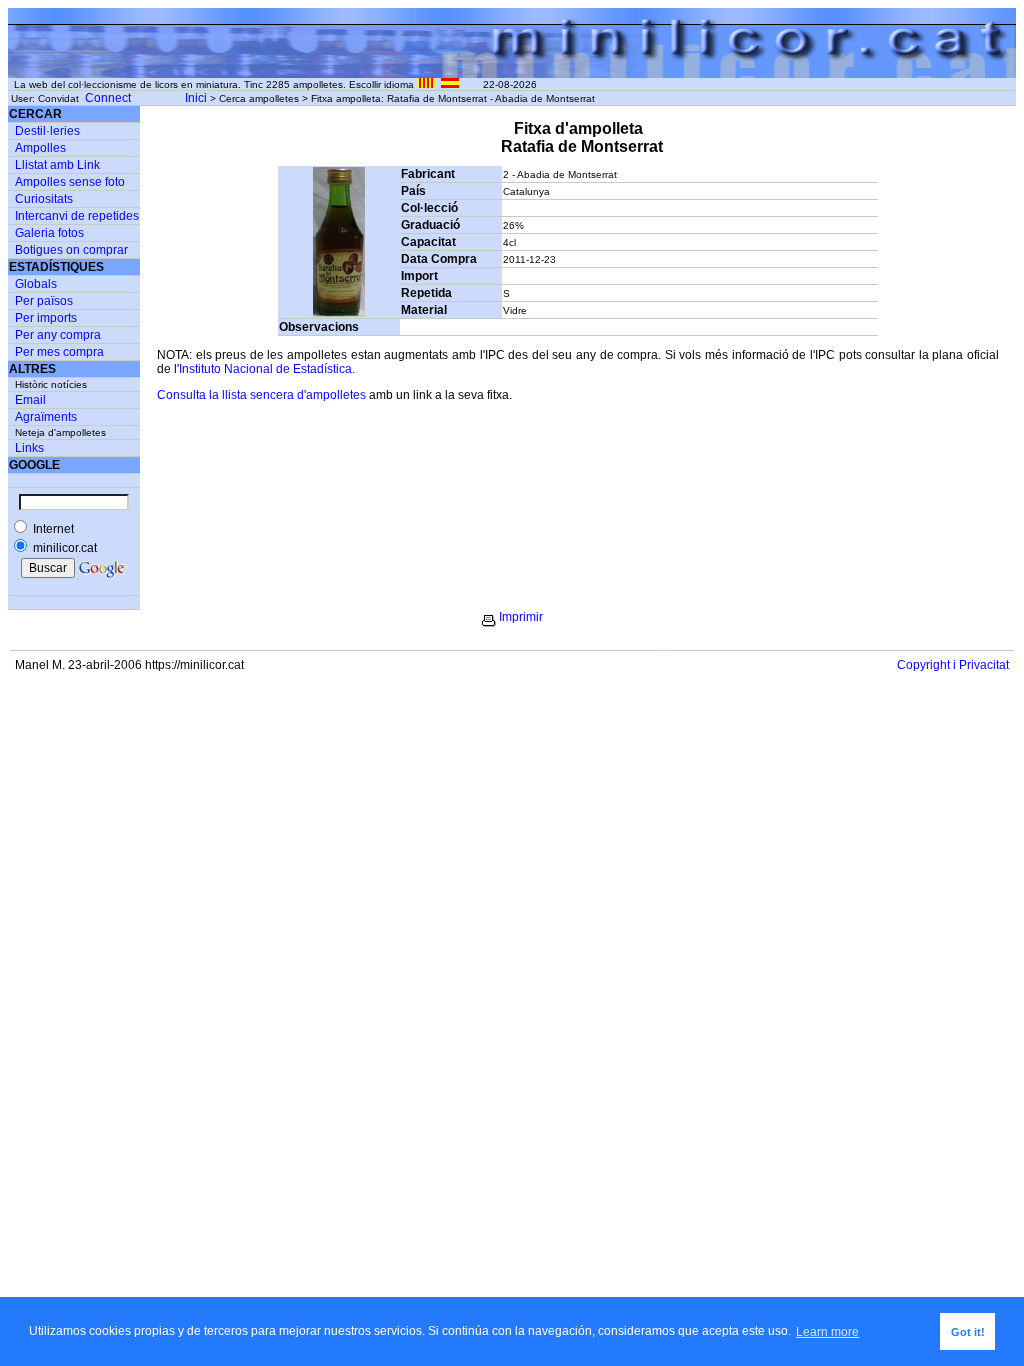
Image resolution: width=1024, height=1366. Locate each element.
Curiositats (44, 199)
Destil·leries (47, 131)
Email (30, 400)
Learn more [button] (827, 1332)
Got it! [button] (968, 1332)
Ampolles (40, 148)
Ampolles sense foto (70, 182)
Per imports (46, 318)
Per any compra (58, 335)
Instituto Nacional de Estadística (265, 369)
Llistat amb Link (57, 165)
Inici (196, 98)
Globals (36, 284)
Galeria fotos (49, 233)
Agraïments (46, 417)
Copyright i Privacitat (953, 665)
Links (29, 448)
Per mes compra (59, 352)
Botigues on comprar (71, 250)
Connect (108, 98)
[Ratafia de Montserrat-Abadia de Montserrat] (339, 313)
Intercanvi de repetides (77, 216)
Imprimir (521, 617)
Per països (44, 301)
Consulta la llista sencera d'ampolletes (261, 395)
